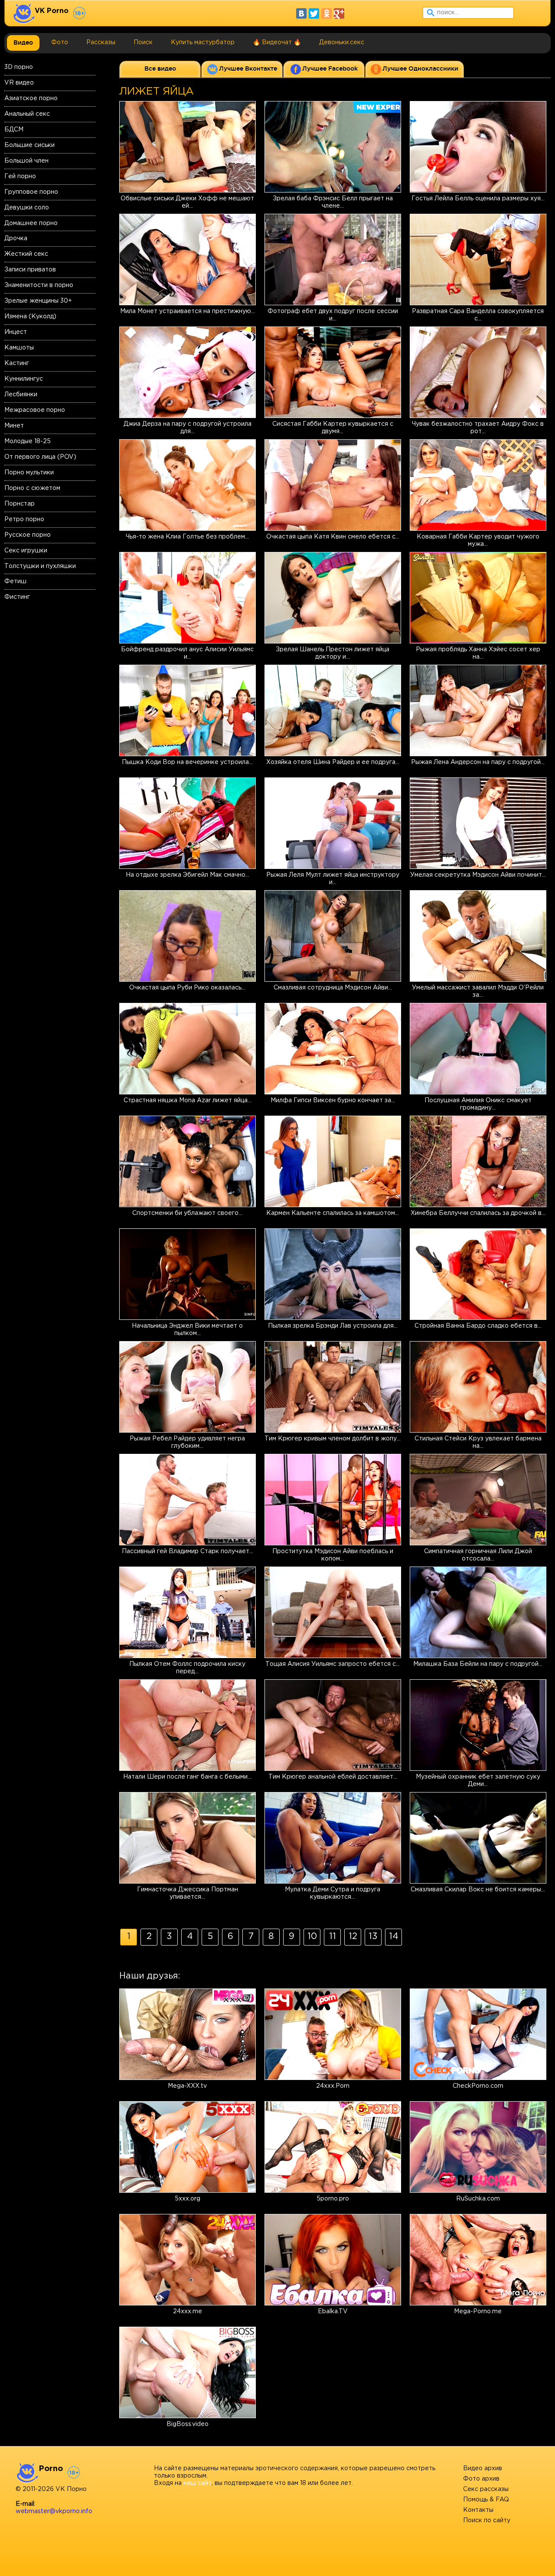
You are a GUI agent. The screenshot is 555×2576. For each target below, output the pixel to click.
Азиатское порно (31, 98)
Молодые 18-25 (28, 441)
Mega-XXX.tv (187, 2086)
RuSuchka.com (478, 2199)
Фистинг (17, 597)
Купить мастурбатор (203, 42)
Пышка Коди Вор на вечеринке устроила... (187, 762)
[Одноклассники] (326, 13)
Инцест (16, 332)
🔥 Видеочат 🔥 (277, 42)
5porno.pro (333, 2199)
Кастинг (17, 363)
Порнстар (20, 504)
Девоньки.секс (342, 42)
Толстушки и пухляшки (40, 566)
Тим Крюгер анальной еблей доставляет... (333, 1777)
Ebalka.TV (333, 2312)
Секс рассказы (486, 2489)
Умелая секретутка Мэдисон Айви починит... (478, 875)
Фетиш (15, 581)
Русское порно (28, 535)
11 (333, 1936)
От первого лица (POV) (40, 457)
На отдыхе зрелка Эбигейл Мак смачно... (188, 875)
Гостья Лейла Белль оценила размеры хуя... (478, 199)
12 (353, 1936)
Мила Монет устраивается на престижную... (188, 311)
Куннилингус (24, 379)
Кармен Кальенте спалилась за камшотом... (333, 1213)
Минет (14, 426)
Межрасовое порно (35, 410)
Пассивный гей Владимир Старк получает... (188, 1551)
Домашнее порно (31, 223)
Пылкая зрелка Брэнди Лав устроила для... (333, 1326)
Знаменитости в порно (39, 285)
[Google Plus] (339, 13)
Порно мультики (29, 473)
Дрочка (16, 238)
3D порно (19, 67)
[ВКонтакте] (301, 13)
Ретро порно (24, 519)
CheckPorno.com (478, 2086)
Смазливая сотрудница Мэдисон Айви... (333, 988)
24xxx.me (188, 2312)
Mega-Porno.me (478, 2312)
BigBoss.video (188, 2424)
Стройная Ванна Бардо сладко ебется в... (478, 1326)
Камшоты (19, 348)
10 (312, 1936)
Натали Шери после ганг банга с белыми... (187, 1777)
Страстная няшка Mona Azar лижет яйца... (188, 1100)
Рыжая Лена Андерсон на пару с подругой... (478, 762)
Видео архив (483, 2468)
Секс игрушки (26, 551)
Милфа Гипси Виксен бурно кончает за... (333, 1100)
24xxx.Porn (333, 2086)
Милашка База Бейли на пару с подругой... (478, 1664)
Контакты (478, 2510)
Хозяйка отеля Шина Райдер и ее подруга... (333, 762)
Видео (23, 42)
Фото (60, 42)
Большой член (26, 161)
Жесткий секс (26, 254)
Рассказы (101, 42)
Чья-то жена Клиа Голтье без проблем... (187, 537)
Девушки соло (27, 208)
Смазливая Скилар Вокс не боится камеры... (478, 1890)
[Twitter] (314, 13)
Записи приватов (30, 270)
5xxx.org (188, 2199)
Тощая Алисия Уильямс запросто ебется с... (333, 1664)
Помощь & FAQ (486, 2500)
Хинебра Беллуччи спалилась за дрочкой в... (478, 1213)
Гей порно (20, 176)
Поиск (143, 42)
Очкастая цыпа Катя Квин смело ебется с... (333, 537)
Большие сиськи (29, 145)
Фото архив (481, 2479)
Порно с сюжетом (32, 488)
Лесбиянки (21, 395)
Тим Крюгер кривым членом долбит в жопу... (333, 1439)
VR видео (19, 83)
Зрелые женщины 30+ (38, 301)
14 (394, 1936)
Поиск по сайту (487, 2520)
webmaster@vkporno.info (54, 2511)
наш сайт (198, 2483)
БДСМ (14, 130)
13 (373, 1936)
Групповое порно (31, 192)
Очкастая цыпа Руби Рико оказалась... (187, 988)
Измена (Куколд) (30, 317)
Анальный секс (27, 114)
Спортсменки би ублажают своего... (187, 1213)
